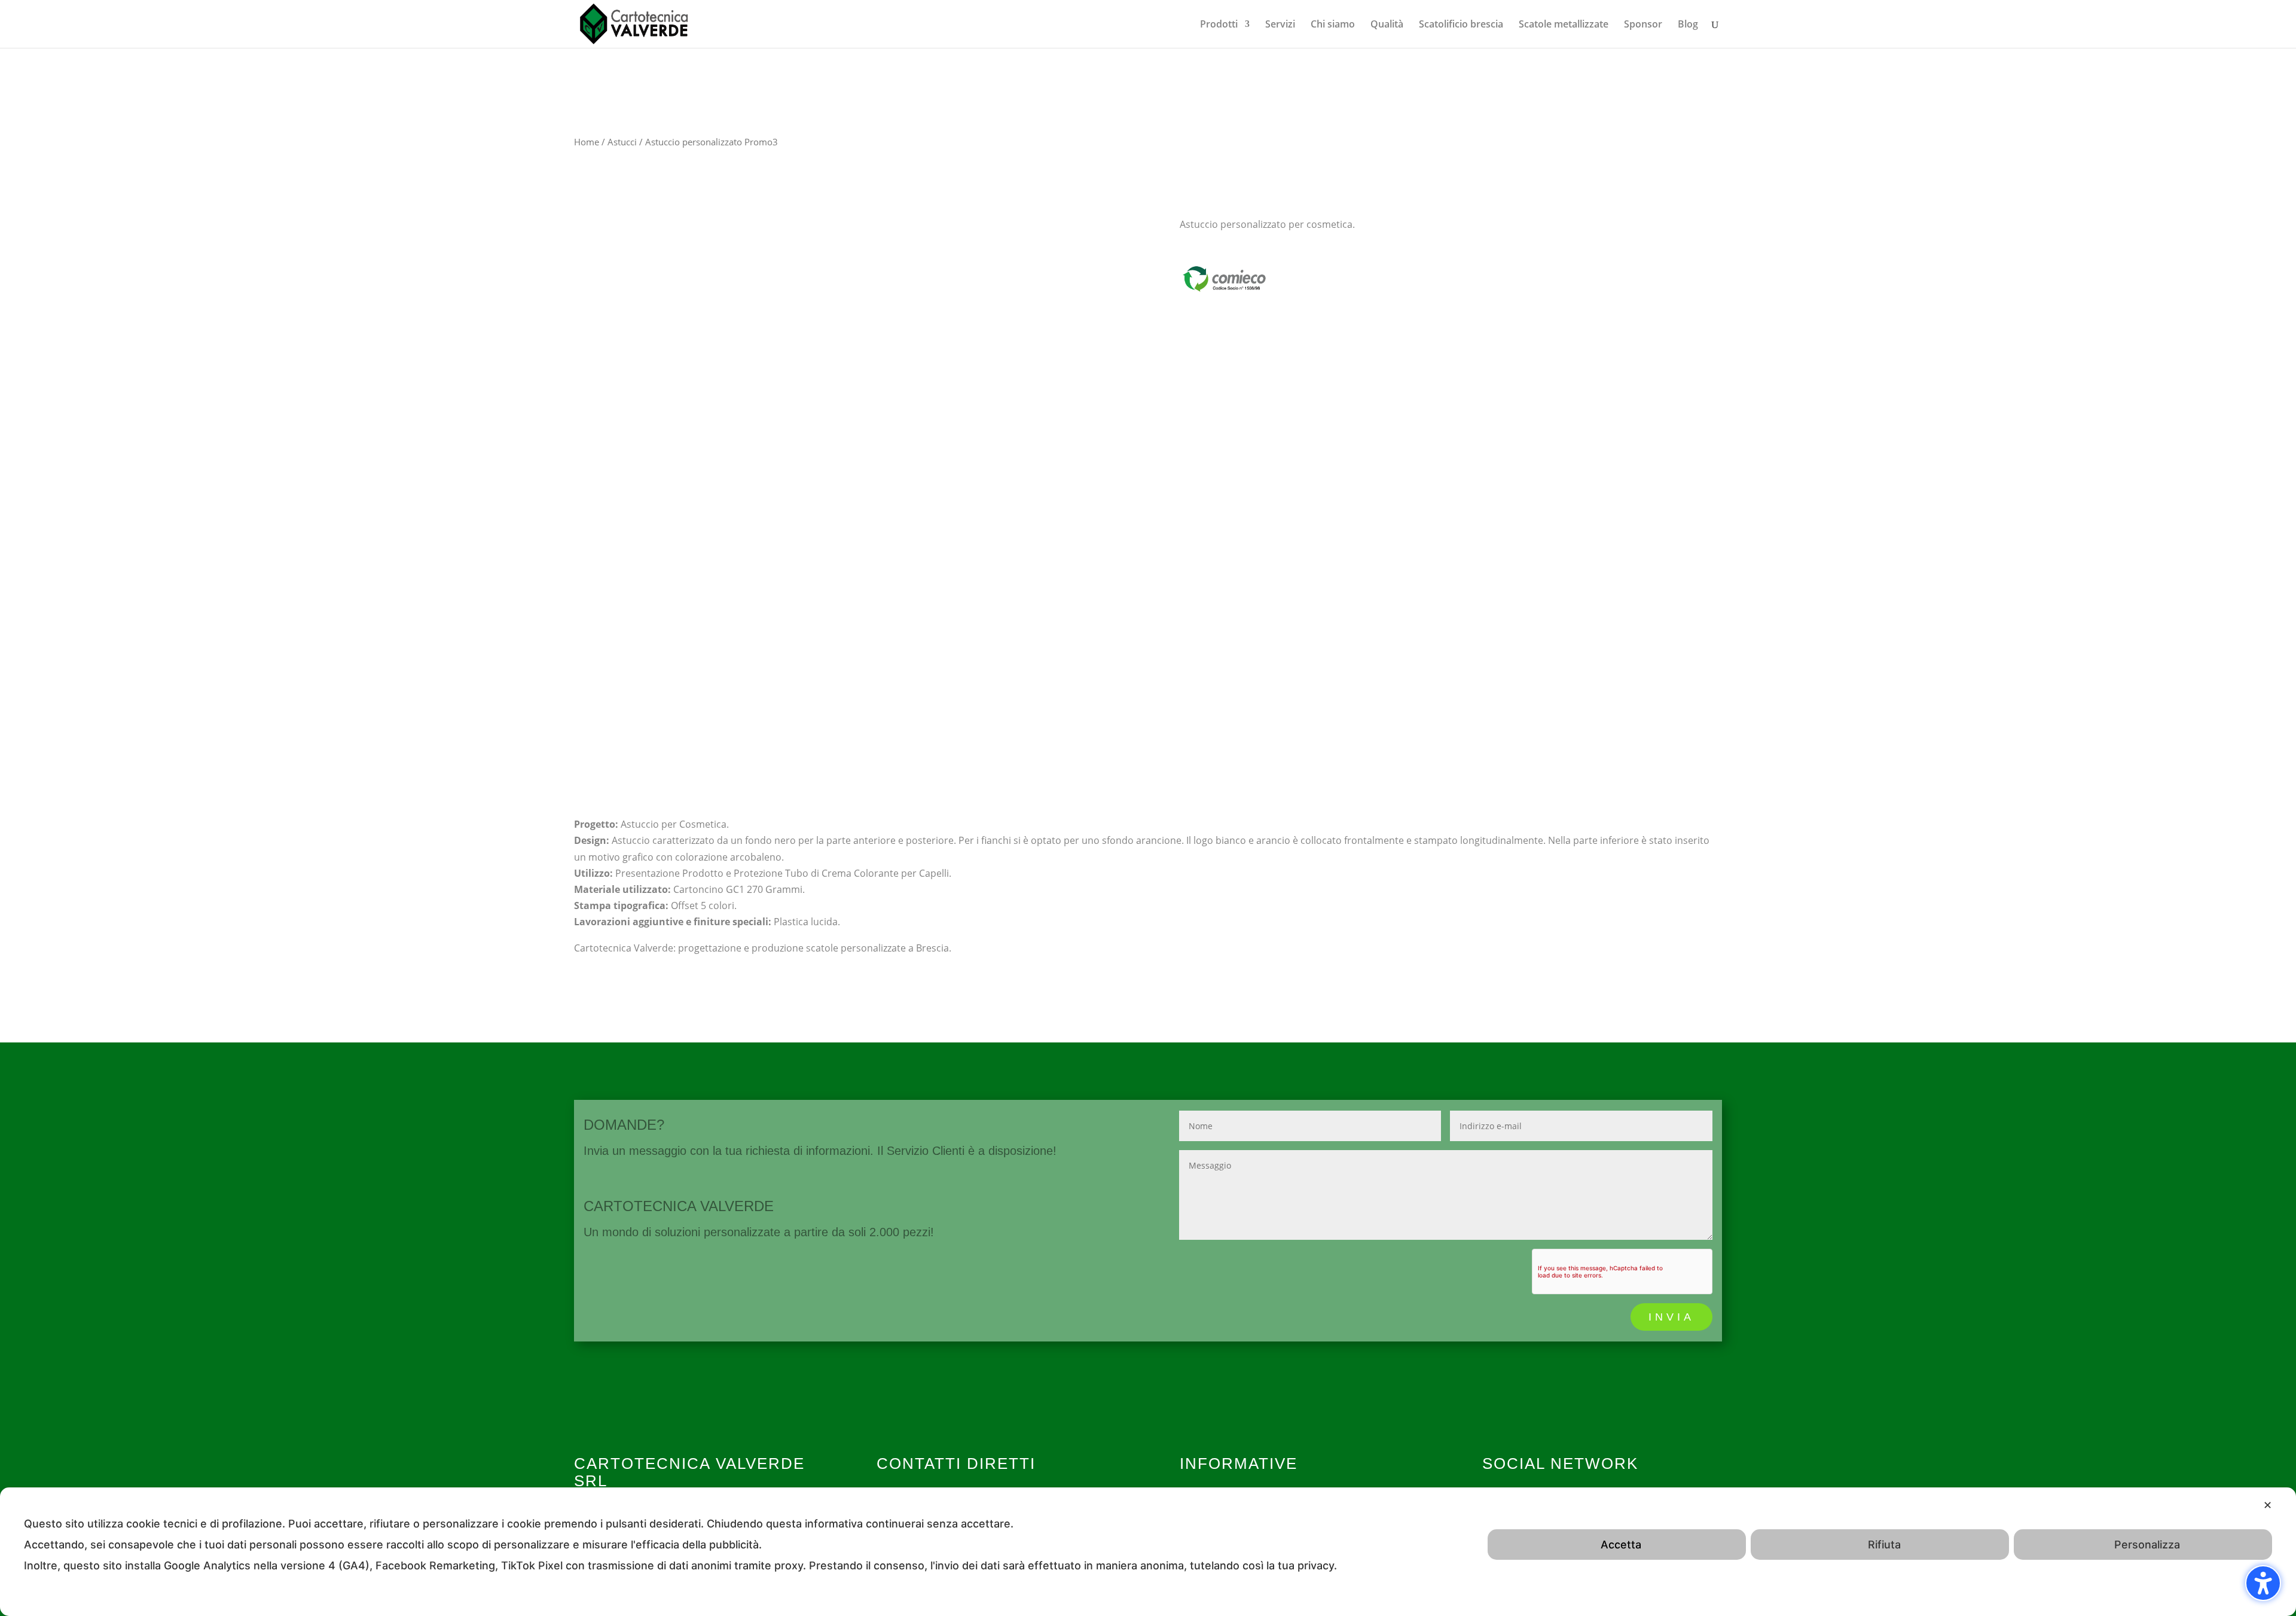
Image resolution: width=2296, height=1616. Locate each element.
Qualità (1387, 25)
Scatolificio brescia (1461, 25)
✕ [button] (2268, 1505)
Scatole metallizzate (1564, 25)
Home (587, 142)
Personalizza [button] (2147, 1545)
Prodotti (1219, 25)
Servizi (1280, 25)
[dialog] (1148, 1552)
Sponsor (1643, 25)
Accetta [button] (1621, 1545)
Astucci (622, 142)
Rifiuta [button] (1884, 1545)
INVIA (1671, 1317)
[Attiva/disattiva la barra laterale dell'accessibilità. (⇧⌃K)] (2263, 1583)
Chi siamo (1333, 25)
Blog (1688, 25)
